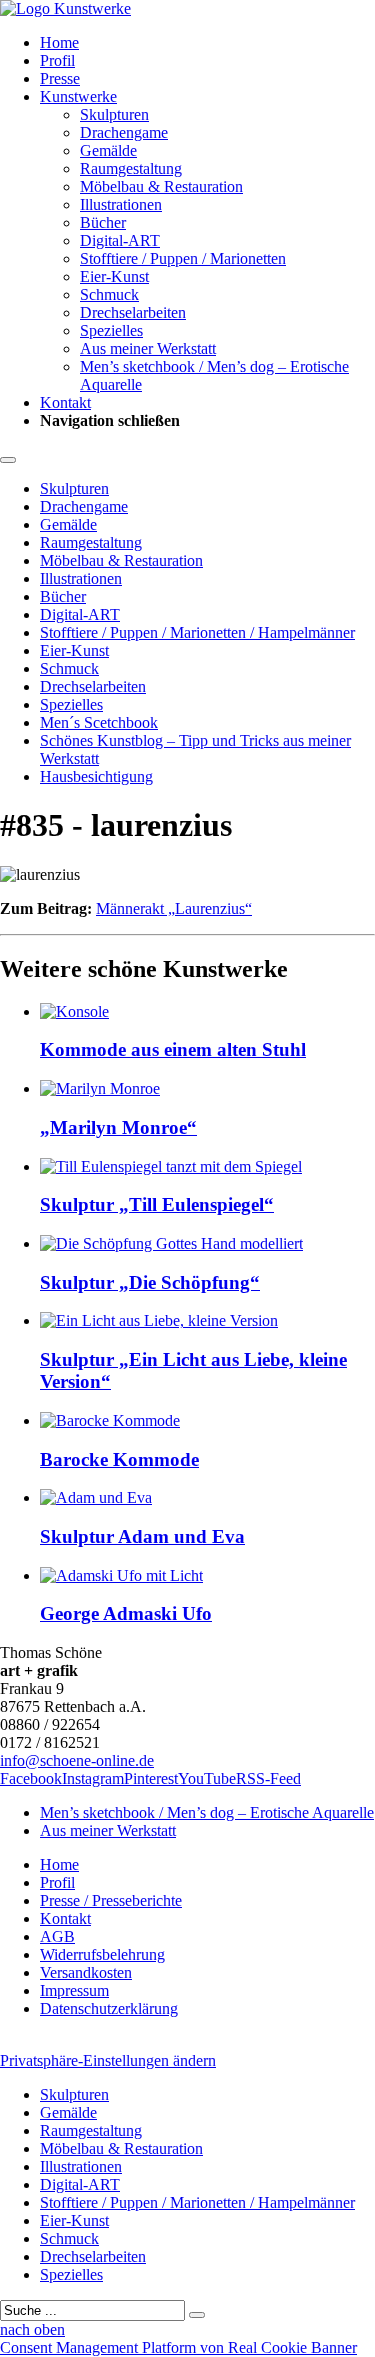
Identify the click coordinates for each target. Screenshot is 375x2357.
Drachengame (124, 132)
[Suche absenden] (197, 2315)
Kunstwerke (78, 96)
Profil (57, 60)
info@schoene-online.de (77, 1760)
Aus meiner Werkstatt (148, 348)
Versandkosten (86, 1972)
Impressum (74, 1990)
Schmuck (109, 294)
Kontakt (65, 402)
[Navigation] (8, 460)
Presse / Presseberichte (111, 1900)
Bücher (103, 222)
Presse (60, 78)
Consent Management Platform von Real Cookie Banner (178, 2347)
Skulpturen (114, 114)
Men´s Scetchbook (99, 722)
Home (59, 42)
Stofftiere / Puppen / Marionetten (183, 258)
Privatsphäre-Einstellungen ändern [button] (108, 2060)
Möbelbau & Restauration (161, 186)
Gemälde (108, 150)
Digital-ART (120, 240)
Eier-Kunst (114, 276)
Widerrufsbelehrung (102, 1954)
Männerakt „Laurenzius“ (174, 908)
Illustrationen (121, 204)
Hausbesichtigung (96, 776)
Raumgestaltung (131, 168)
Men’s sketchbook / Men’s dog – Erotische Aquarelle (207, 1812)
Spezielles (111, 330)
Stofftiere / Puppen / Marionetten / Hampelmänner (197, 632)
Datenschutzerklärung (109, 2008)
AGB (57, 1936)
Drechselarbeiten (133, 312)
